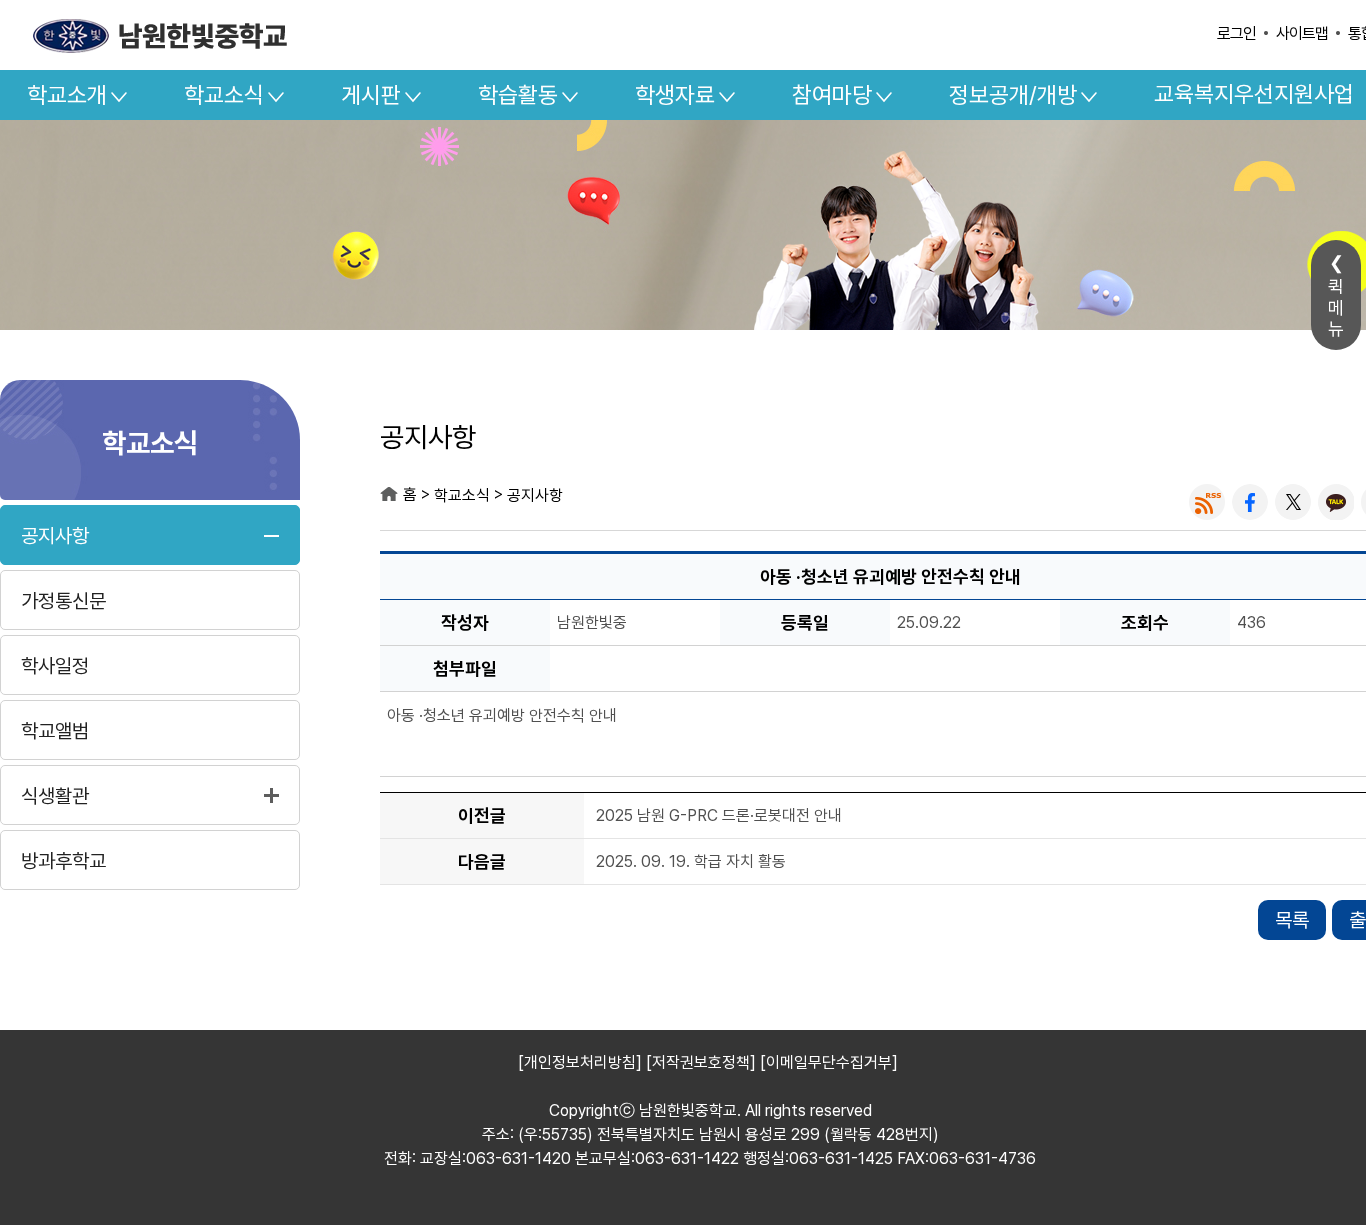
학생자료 (675, 95)
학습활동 (518, 95)
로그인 (1236, 33)
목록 (1292, 920)
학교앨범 (55, 731)
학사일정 (55, 666)
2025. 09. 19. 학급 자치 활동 (691, 861)
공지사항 (55, 536)
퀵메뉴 (1336, 307)
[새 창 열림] (1207, 502)
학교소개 (67, 95)
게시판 (371, 95)
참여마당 (832, 95)
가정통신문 (63, 601)
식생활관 (55, 796)
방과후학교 (63, 861)
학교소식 (224, 95)
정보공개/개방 (1013, 95)
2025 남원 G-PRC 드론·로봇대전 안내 (719, 815)
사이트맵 (1302, 33)
